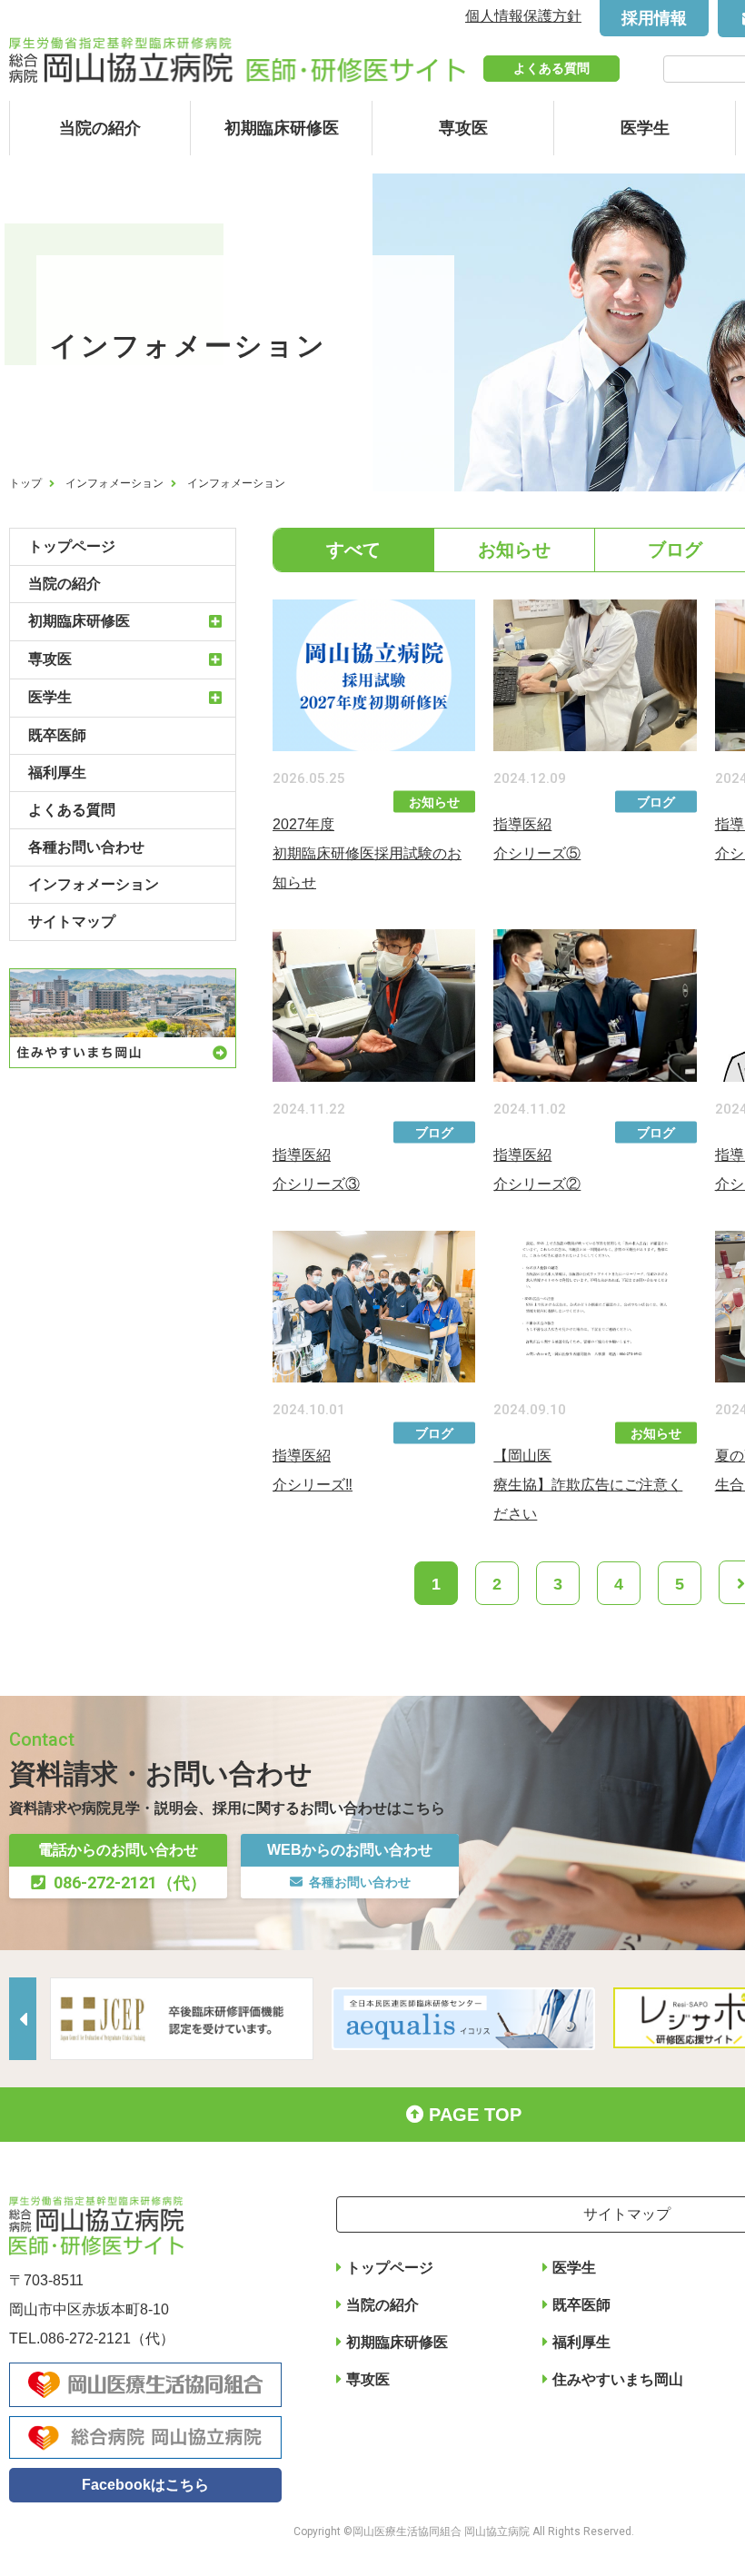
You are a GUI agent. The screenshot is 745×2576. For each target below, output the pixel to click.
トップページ (72, 546)
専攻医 (463, 128)
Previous (23, 2019)
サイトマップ (72, 921)
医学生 (645, 128)
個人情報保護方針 (523, 16)
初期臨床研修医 (282, 128)
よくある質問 (551, 68)
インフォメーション (114, 483)
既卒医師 (57, 735)
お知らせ (514, 550)
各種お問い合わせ (86, 847)
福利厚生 (57, 773)
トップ (25, 483)
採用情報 (654, 18)
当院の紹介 (100, 128)
